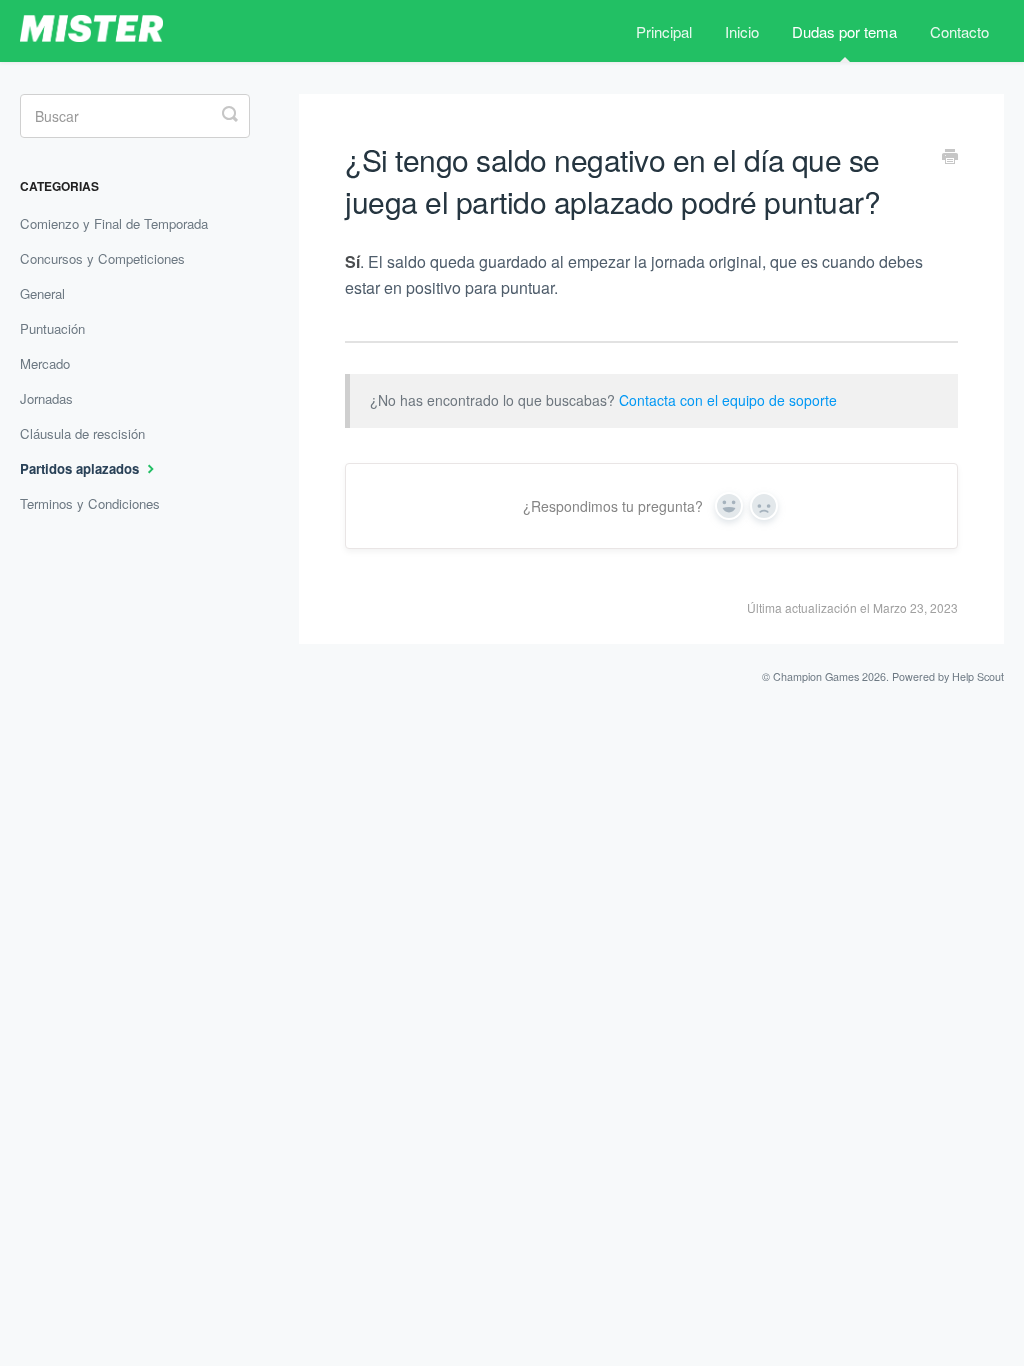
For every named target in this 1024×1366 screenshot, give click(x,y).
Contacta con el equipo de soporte (728, 400)
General (42, 293)
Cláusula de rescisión (82, 433)
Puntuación (52, 328)
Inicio (742, 31)
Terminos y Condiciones (90, 503)
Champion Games (816, 676)
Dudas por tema (844, 31)
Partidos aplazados (81, 468)
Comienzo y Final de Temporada (114, 223)
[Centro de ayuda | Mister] (107, 31)
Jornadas (46, 398)
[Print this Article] (950, 158)
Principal (664, 31)
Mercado (45, 363)
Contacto (959, 31)
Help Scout (978, 676)
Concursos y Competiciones (102, 258)
